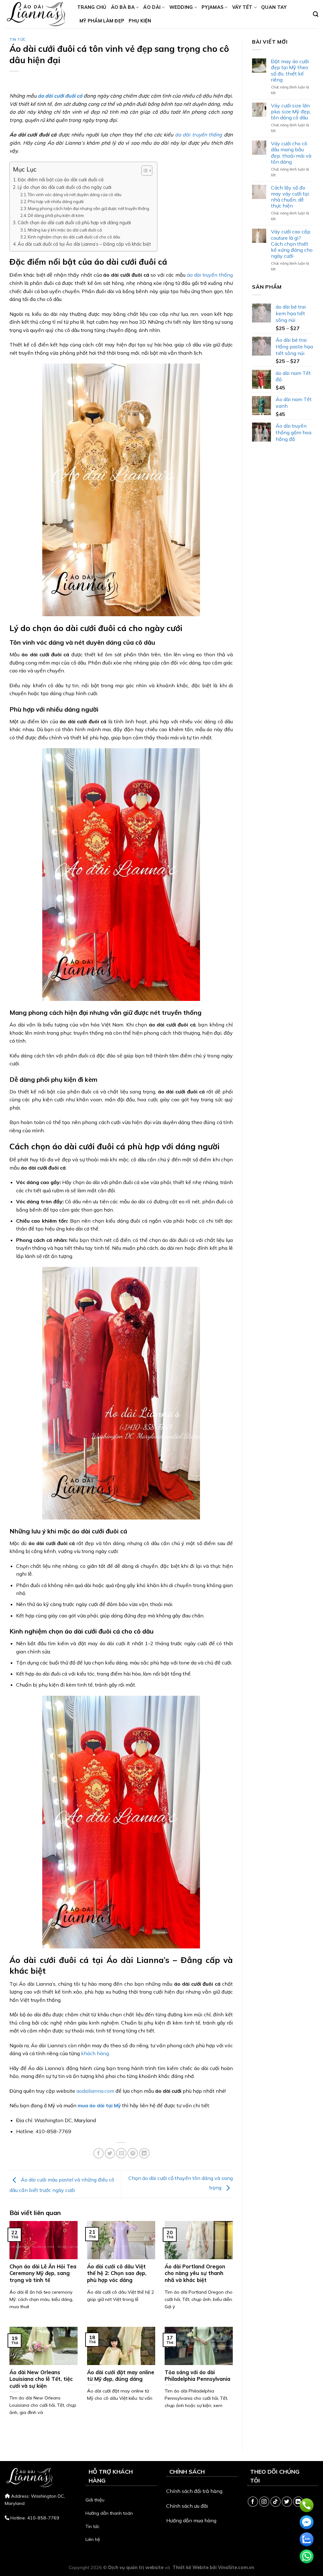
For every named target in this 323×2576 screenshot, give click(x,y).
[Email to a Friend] (121, 2153)
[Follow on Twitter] (287, 2502)
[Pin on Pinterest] (133, 2153)
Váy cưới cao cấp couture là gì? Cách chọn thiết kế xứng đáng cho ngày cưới (292, 244)
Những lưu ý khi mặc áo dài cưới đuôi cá (65, 230)
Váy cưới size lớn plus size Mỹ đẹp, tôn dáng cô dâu (291, 112)
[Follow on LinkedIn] (298, 2502)
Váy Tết (242, 7)
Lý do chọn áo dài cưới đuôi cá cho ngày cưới (65, 187)
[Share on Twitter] (110, 2153)
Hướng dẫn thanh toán (109, 2513)
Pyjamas (212, 7)
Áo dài (152, 7)
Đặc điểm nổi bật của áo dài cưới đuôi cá (61, 180)
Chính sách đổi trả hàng (194, 2491)
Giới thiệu (95, 2500)
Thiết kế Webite (191, 2567)
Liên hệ (93, 2539)
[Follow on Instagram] (264, 2502)
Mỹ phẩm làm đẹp (102, 21)
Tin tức (92, 2526)
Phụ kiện (140, 21)
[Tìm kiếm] (316, 14)
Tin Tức (18, 39)
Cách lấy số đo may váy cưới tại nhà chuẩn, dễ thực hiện (290, 197)
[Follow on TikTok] (276, 2502)
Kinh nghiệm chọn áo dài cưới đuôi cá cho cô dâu (74, 237)
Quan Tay (274, 7)
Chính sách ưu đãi (187, 2506)
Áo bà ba (123, 7)
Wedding (181, 7)
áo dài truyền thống (199, 135)
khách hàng (95, 2053)
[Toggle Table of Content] (144, 171)
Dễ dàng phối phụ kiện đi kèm (56, 215)
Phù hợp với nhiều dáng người (56, 202)
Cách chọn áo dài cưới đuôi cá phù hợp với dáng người (74, 223)
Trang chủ (92, 7)
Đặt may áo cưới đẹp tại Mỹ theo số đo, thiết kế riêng (290, 71)
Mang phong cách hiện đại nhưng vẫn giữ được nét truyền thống (88, 208)
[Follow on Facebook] (253, 2502)
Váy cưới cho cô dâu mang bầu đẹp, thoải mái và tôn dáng (291, 153)
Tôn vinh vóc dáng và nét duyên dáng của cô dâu (75, 195)
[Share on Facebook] (99, 2153)
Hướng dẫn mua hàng (191, 2520)
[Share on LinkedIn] (144, 2153)
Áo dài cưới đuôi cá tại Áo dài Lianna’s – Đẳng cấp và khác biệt (84, 244)
